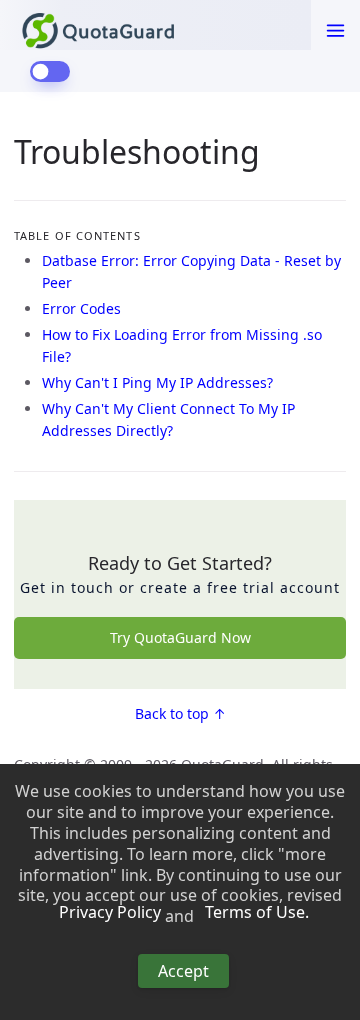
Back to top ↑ (180, 713)
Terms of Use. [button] (257, 912)
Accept (183, 971)
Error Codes (81, 308)
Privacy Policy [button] (110, 912)
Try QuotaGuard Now (180, 637)
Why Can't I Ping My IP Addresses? (157, 382)
